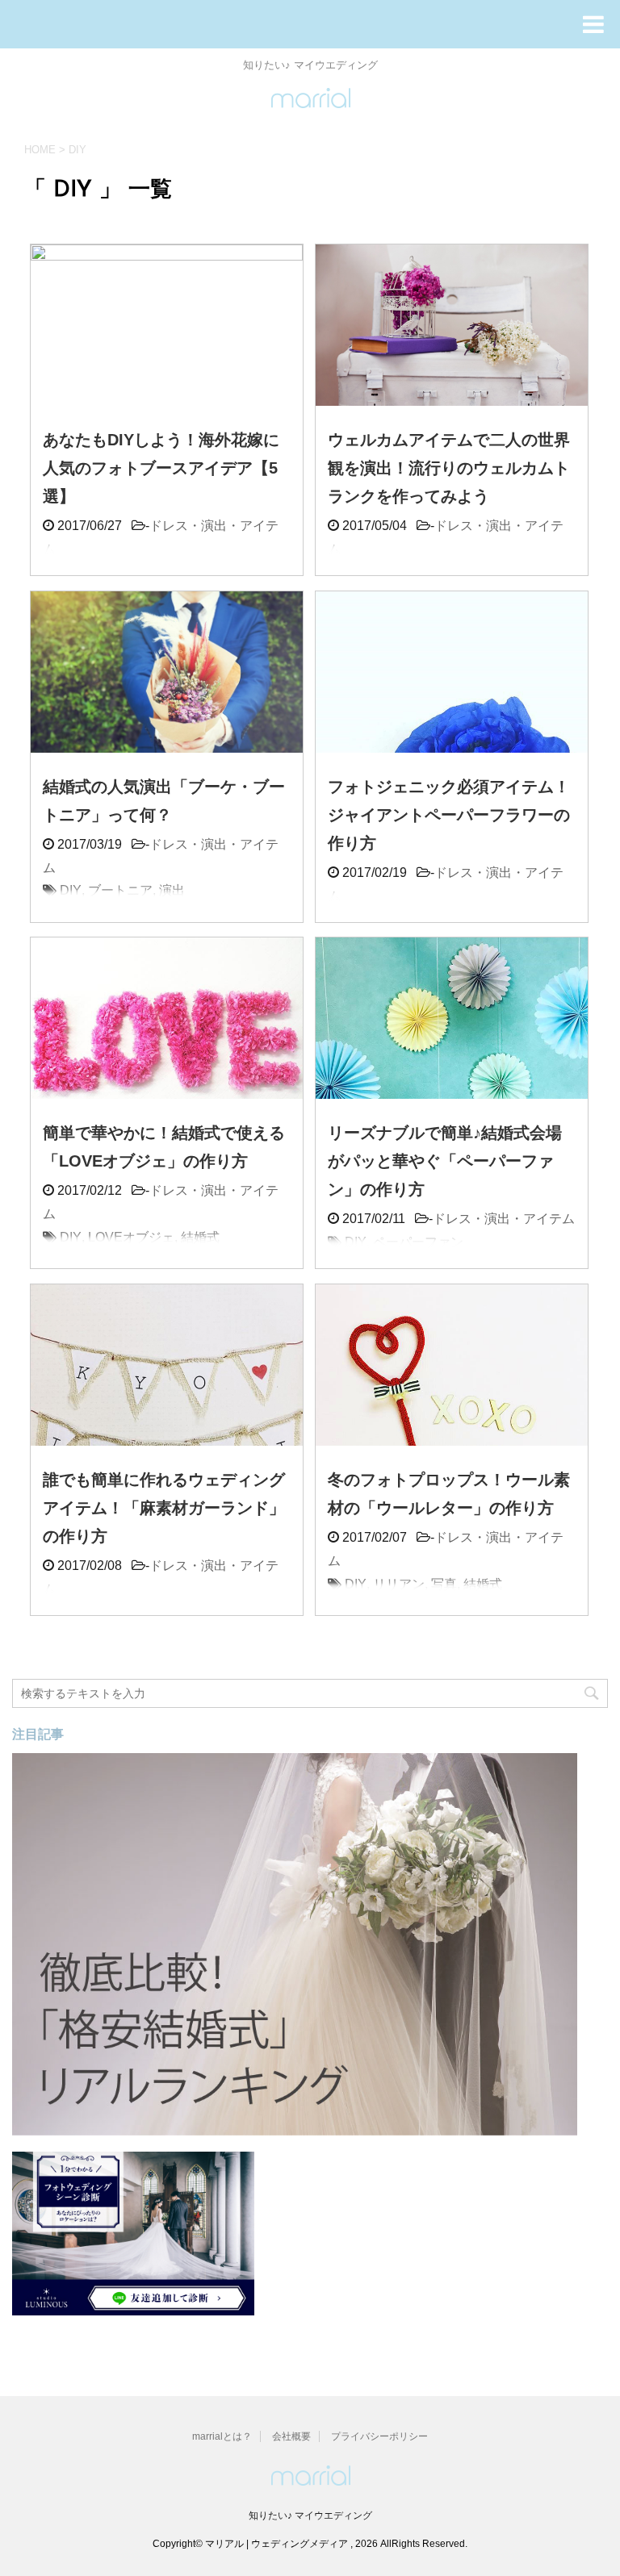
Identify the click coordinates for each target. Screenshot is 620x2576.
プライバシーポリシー (379, 2436)
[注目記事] (295, 2128)
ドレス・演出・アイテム (504, 1219)
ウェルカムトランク (431, 572)
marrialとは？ (222, 2436)
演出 (172, 890)
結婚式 (107, 572)
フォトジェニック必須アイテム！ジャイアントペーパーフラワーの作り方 (449, 815)
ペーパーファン (418, 1242)
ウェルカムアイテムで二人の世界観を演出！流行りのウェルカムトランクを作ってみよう (449, 468)
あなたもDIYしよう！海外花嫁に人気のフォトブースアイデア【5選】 (161, 468)
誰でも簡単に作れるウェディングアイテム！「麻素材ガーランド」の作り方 (164, 1508)
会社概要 (291, 2436)
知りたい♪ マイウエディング (310, 2515)
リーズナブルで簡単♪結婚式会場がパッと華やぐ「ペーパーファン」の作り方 (445, 1161)
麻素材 (178, 1612)
